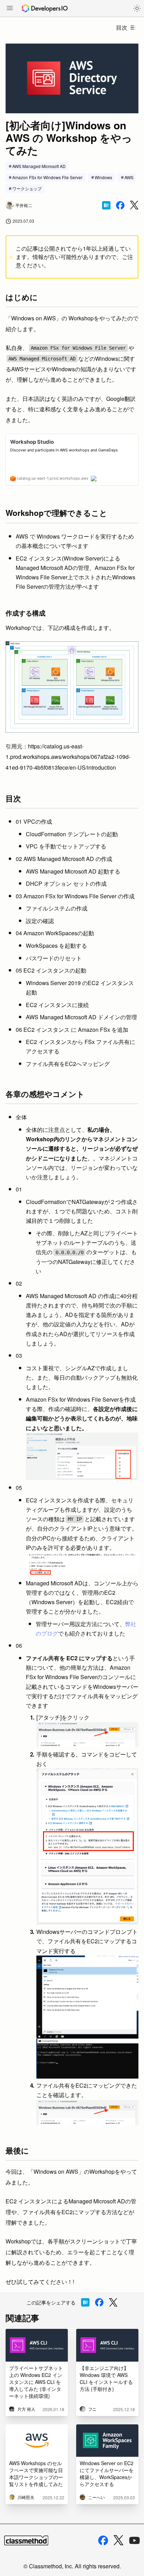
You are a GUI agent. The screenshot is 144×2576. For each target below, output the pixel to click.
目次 (122, 27)
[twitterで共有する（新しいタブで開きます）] (134, 205)
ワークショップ (27, 188)
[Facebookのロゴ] (103, 2540)
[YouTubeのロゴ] (135, 2540)
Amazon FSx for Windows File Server (47, 177)
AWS (129, 177)
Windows (103, 177)
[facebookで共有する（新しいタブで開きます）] (120, 205)
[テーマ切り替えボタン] (137, 8)
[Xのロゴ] (118, 2540)
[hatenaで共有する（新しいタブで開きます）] (106, 205)
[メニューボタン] (10, 9)
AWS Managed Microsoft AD (39, 166)
